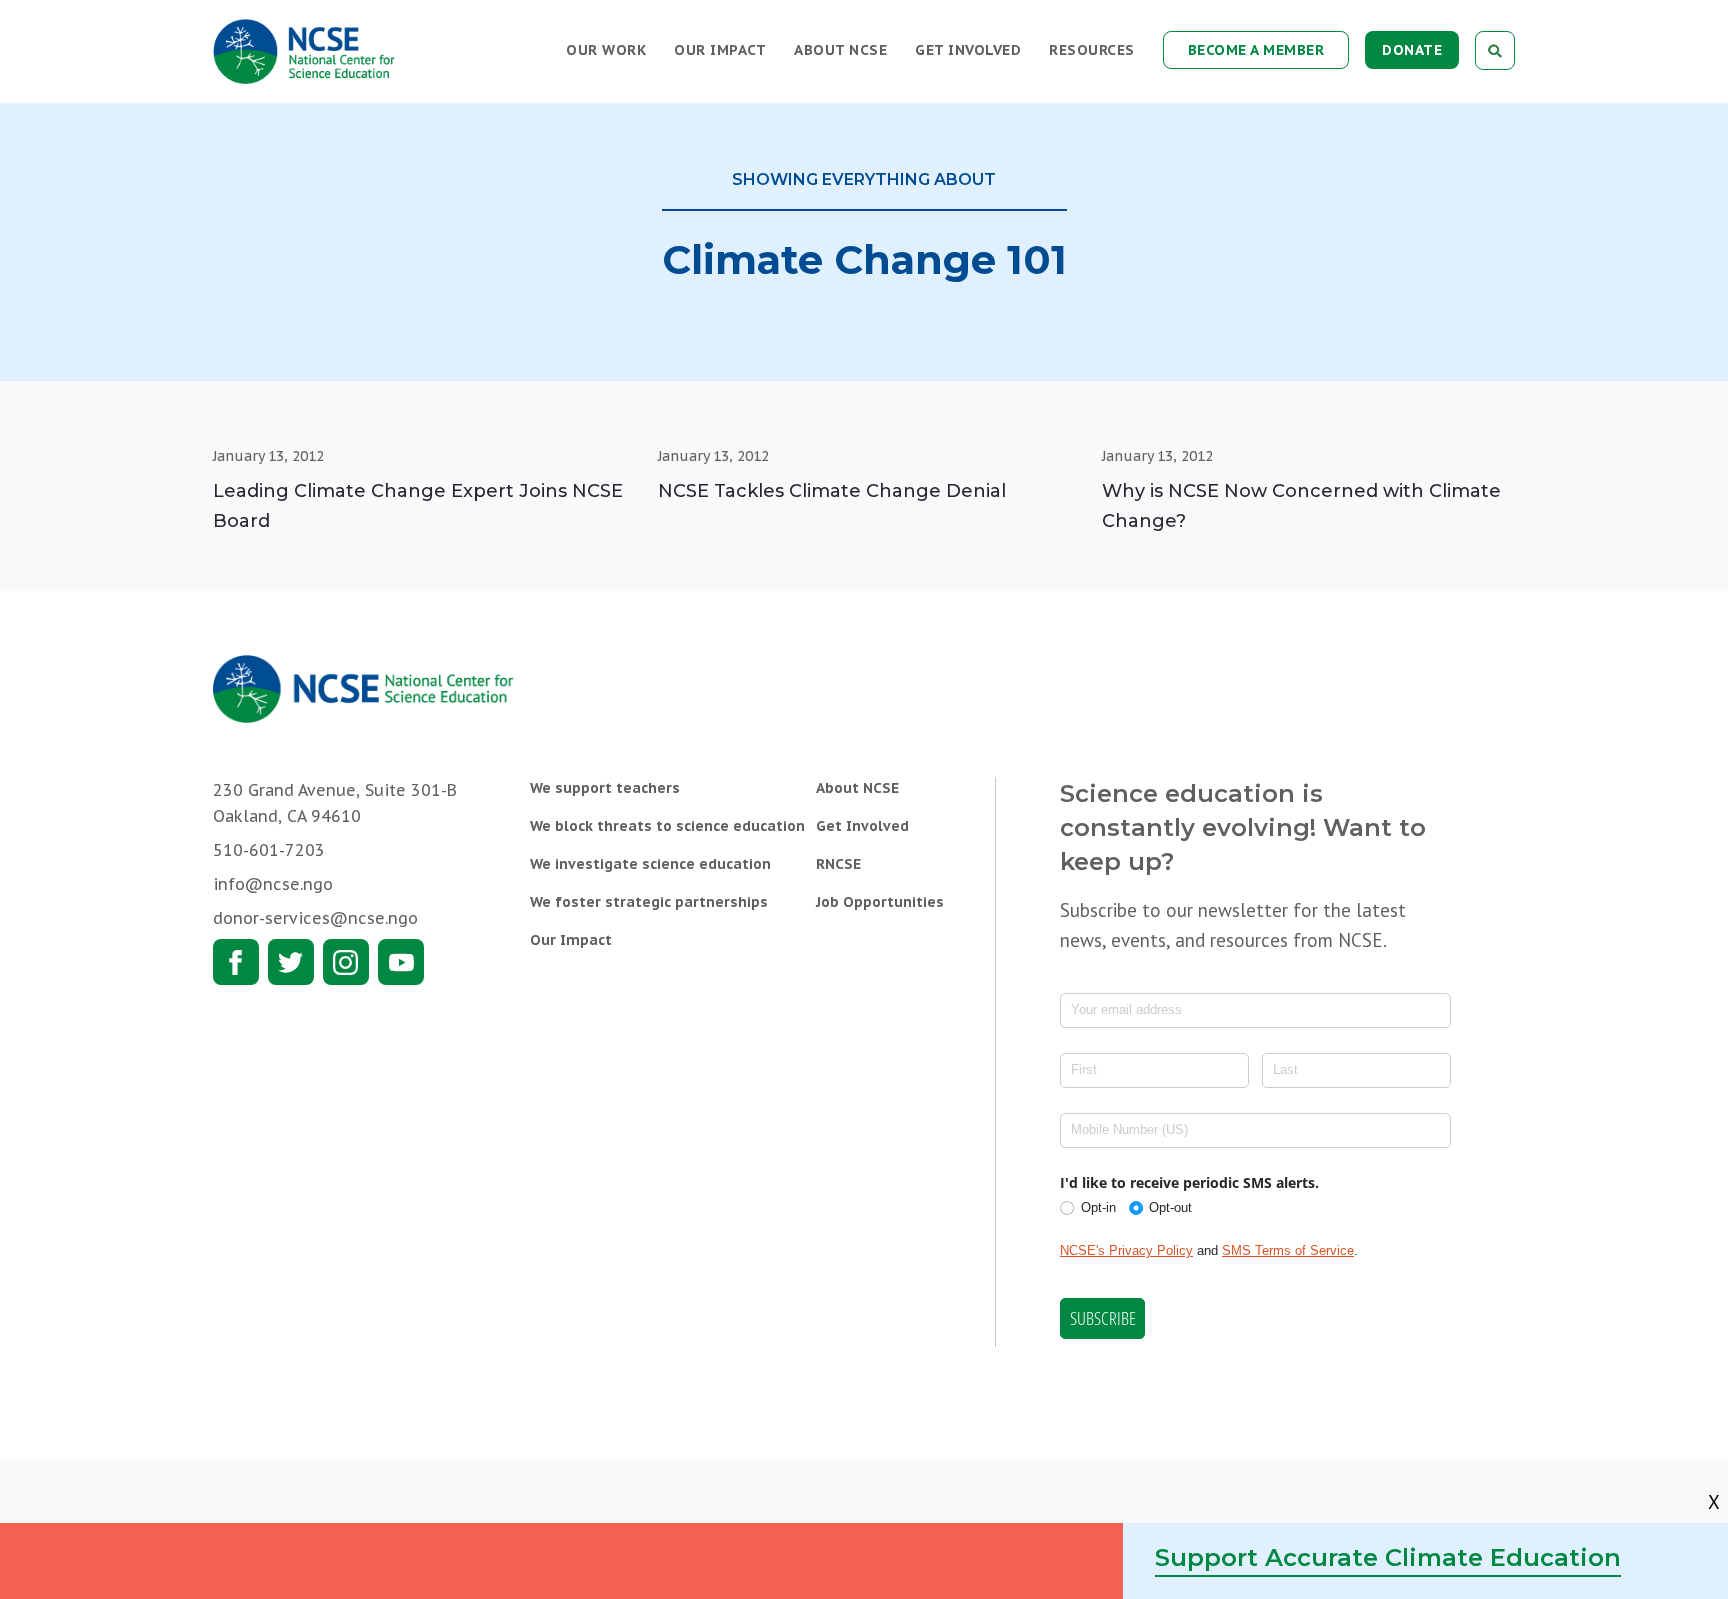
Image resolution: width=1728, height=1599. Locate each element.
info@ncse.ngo (273, 884)
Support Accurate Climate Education (1388, 1557)
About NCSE (840, 50)
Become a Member (1256, 50)
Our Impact (720, 50)
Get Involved (968, 50)
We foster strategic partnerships (649, 902)
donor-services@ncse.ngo (315, 918)
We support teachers (605, 788)
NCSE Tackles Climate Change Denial (832, 491)
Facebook (236, 962)
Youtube (401, 962)
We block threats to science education (667, 826)
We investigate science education (650, 864)
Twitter (291, 962)
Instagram (346, 962)
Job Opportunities (880, 902)
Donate (1412, 50)
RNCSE (838, 864)
